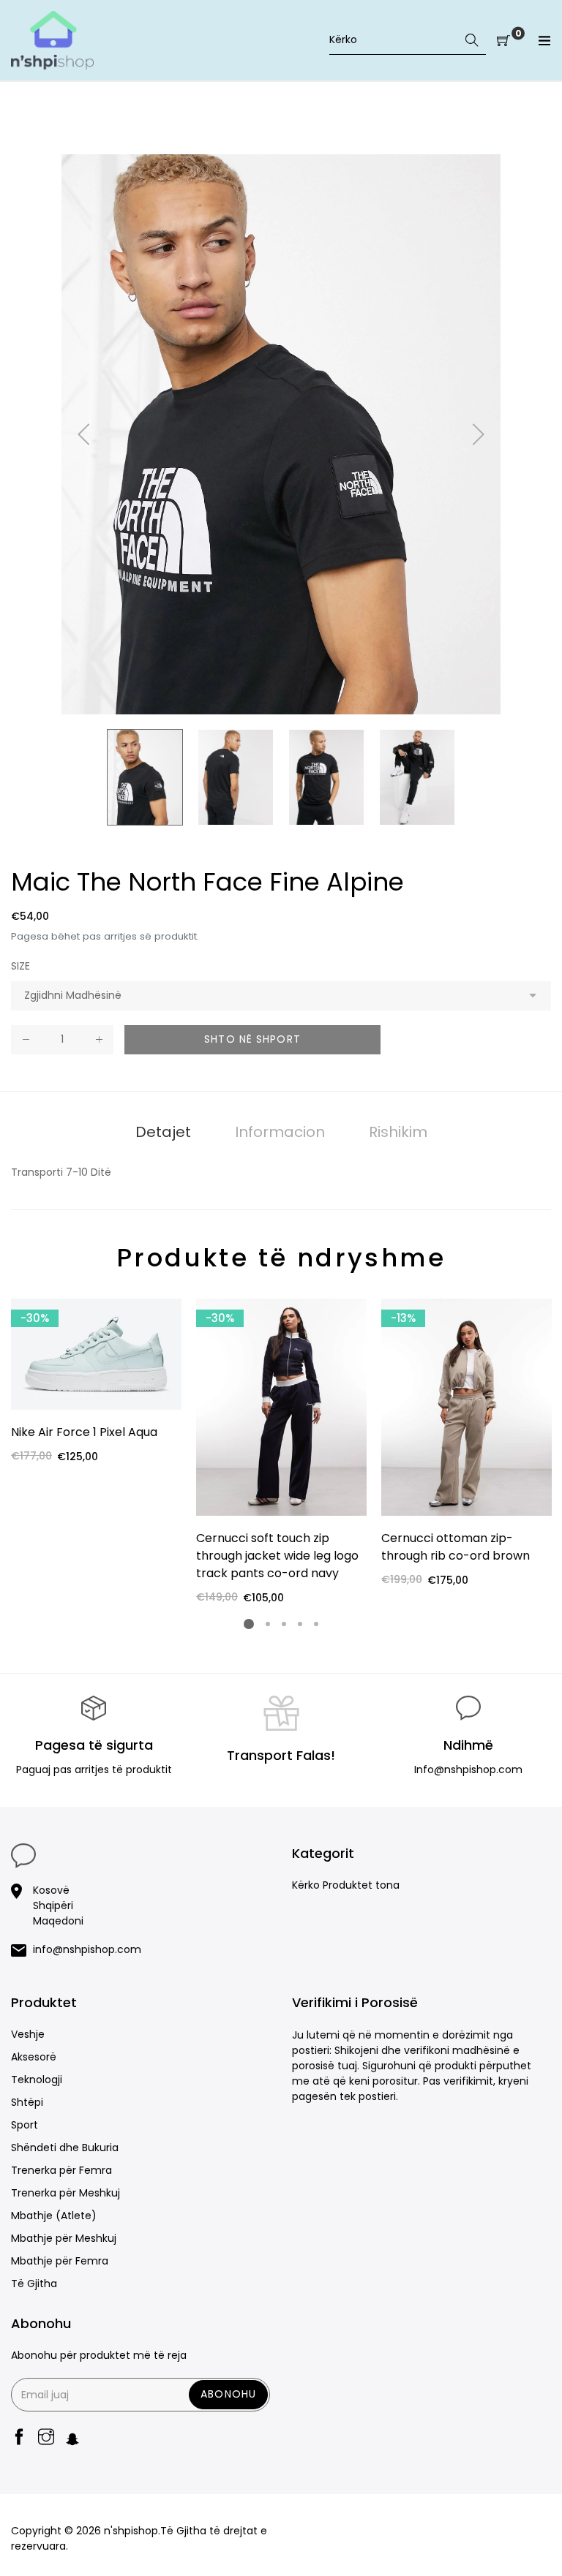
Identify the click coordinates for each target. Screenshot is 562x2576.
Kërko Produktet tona (346, 1885)
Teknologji (37, 2080)
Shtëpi (27, 2102)
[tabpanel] (96, 1382)
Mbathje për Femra (60, 2261)
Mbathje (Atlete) (54, 2216)
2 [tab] (268, 1624)
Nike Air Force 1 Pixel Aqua (84, 1432)
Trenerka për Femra (61, 2170)
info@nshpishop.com (87, 1949)
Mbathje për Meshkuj (64, 2238)
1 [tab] (249, 1624)
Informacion (280, 1132)
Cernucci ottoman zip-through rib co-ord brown (456, 1547)
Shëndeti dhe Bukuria (65, 2148)
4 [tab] (300, 1624)
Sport (25, 2125)
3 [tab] (284, 1624)
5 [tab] (316, 1624)
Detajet (163, 1132)
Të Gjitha (34, 2284)
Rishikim (398, 1132)
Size (20, 966)
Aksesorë (34, 2057)
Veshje (28, 2034)
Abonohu (228, 2394)
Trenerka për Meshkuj (65, 2193)
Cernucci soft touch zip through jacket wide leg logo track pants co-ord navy (277, 1556)
